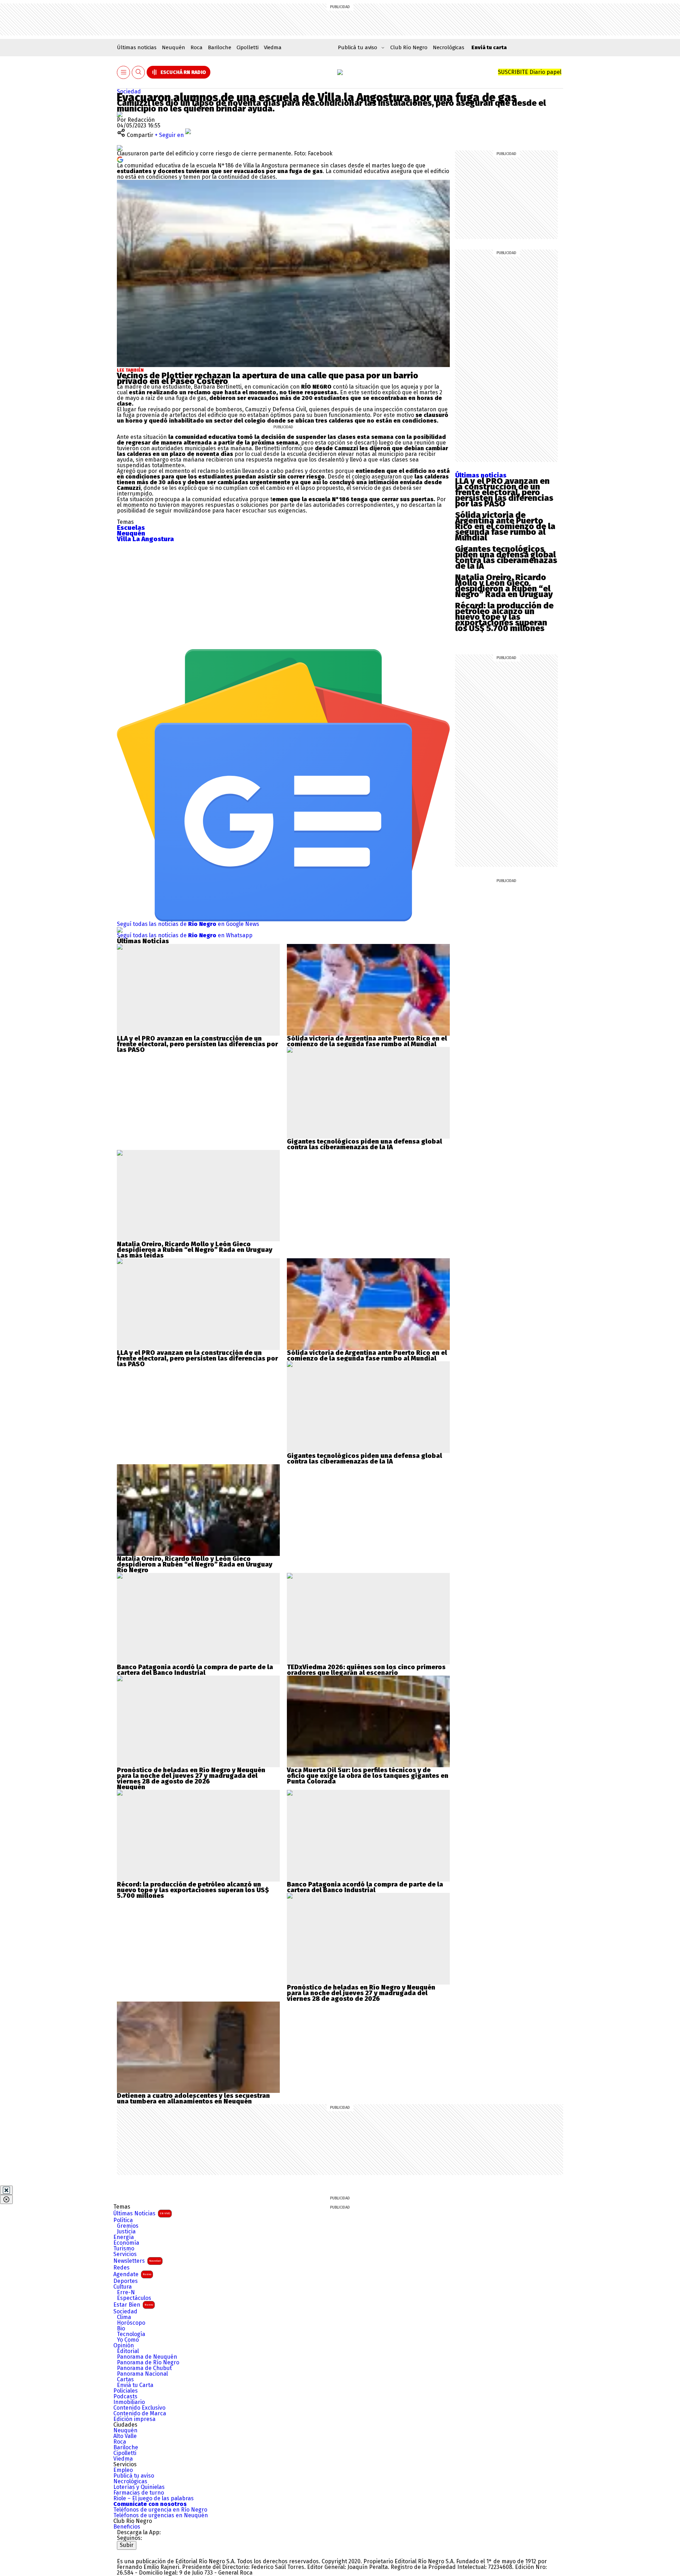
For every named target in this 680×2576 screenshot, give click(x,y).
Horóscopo (131, 2323)
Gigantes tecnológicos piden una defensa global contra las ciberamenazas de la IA (506, 557)
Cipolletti (248, 47)
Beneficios (127, 2527)
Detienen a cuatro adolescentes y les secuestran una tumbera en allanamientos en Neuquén (193, 2099)
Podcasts (125, 2397)
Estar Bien (133, 2305)
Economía (126, 2243)
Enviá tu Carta (135, 2385)
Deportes (126, 2281)
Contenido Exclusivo (139, 2408)
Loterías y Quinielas (139, 2487)
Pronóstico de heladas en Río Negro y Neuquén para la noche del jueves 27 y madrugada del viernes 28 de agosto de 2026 (191, 1776)
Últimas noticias (137, 47)
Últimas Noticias (142, 2213)
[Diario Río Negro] (340, 72)
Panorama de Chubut (144, 2368)
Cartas (125, 2380)
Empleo (123, 2470)
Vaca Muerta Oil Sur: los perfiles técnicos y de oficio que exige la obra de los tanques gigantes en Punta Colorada (368, 1776)
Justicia (126, 2232)
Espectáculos (134, 2298)
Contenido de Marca (140, 2414)
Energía (124, 2237)
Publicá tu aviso (134, 2476)
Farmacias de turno (139, 2493)
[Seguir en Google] (120, 159)
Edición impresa (134, 2419)
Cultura (123, 2287)
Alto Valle (125, 2436)
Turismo (124, 2249)
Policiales (126, 2391)
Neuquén (174, 47)
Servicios (125, 2254)
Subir (127, 2545)
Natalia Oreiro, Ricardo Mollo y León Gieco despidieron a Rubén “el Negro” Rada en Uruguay (504, 586)
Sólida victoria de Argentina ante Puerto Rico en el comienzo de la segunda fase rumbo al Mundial (505, 526)
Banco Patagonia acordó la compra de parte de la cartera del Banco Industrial (195, 1670)
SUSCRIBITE (530, 72)
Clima (124, 2317)
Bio (121, 2329)
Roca (197, 47)
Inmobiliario (129, 2402)
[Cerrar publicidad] (6, 2190)
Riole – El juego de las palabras (154, 2498)
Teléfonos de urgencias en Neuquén (161, 2515)
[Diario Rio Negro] (145, 2552)
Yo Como (128, 2340)
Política (123, 2220)
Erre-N (126, 2292)
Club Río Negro (409, 47)
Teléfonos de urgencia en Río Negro (160, 2510)
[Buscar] (138, 72)
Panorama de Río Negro (148, 2363)
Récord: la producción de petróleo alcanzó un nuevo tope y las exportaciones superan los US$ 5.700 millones (504, 617)
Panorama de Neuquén (147, 2357)
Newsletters (137, 2261)
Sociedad (129, 91)
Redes (121, 2268)
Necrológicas (449, 47)
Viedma (273, 47)
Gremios (128, 2226)
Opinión (124, 2346)
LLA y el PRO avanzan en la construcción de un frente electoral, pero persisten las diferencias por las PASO (504, 492)
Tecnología (131, 2334)
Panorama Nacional (142, 2374)
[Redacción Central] (120, 114)
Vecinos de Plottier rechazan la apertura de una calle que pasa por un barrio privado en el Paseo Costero (268, 378)
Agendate (132, 2274)
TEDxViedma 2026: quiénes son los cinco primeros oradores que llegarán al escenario (366, 1670)
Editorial (128, 2351)
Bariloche (220, 47)
